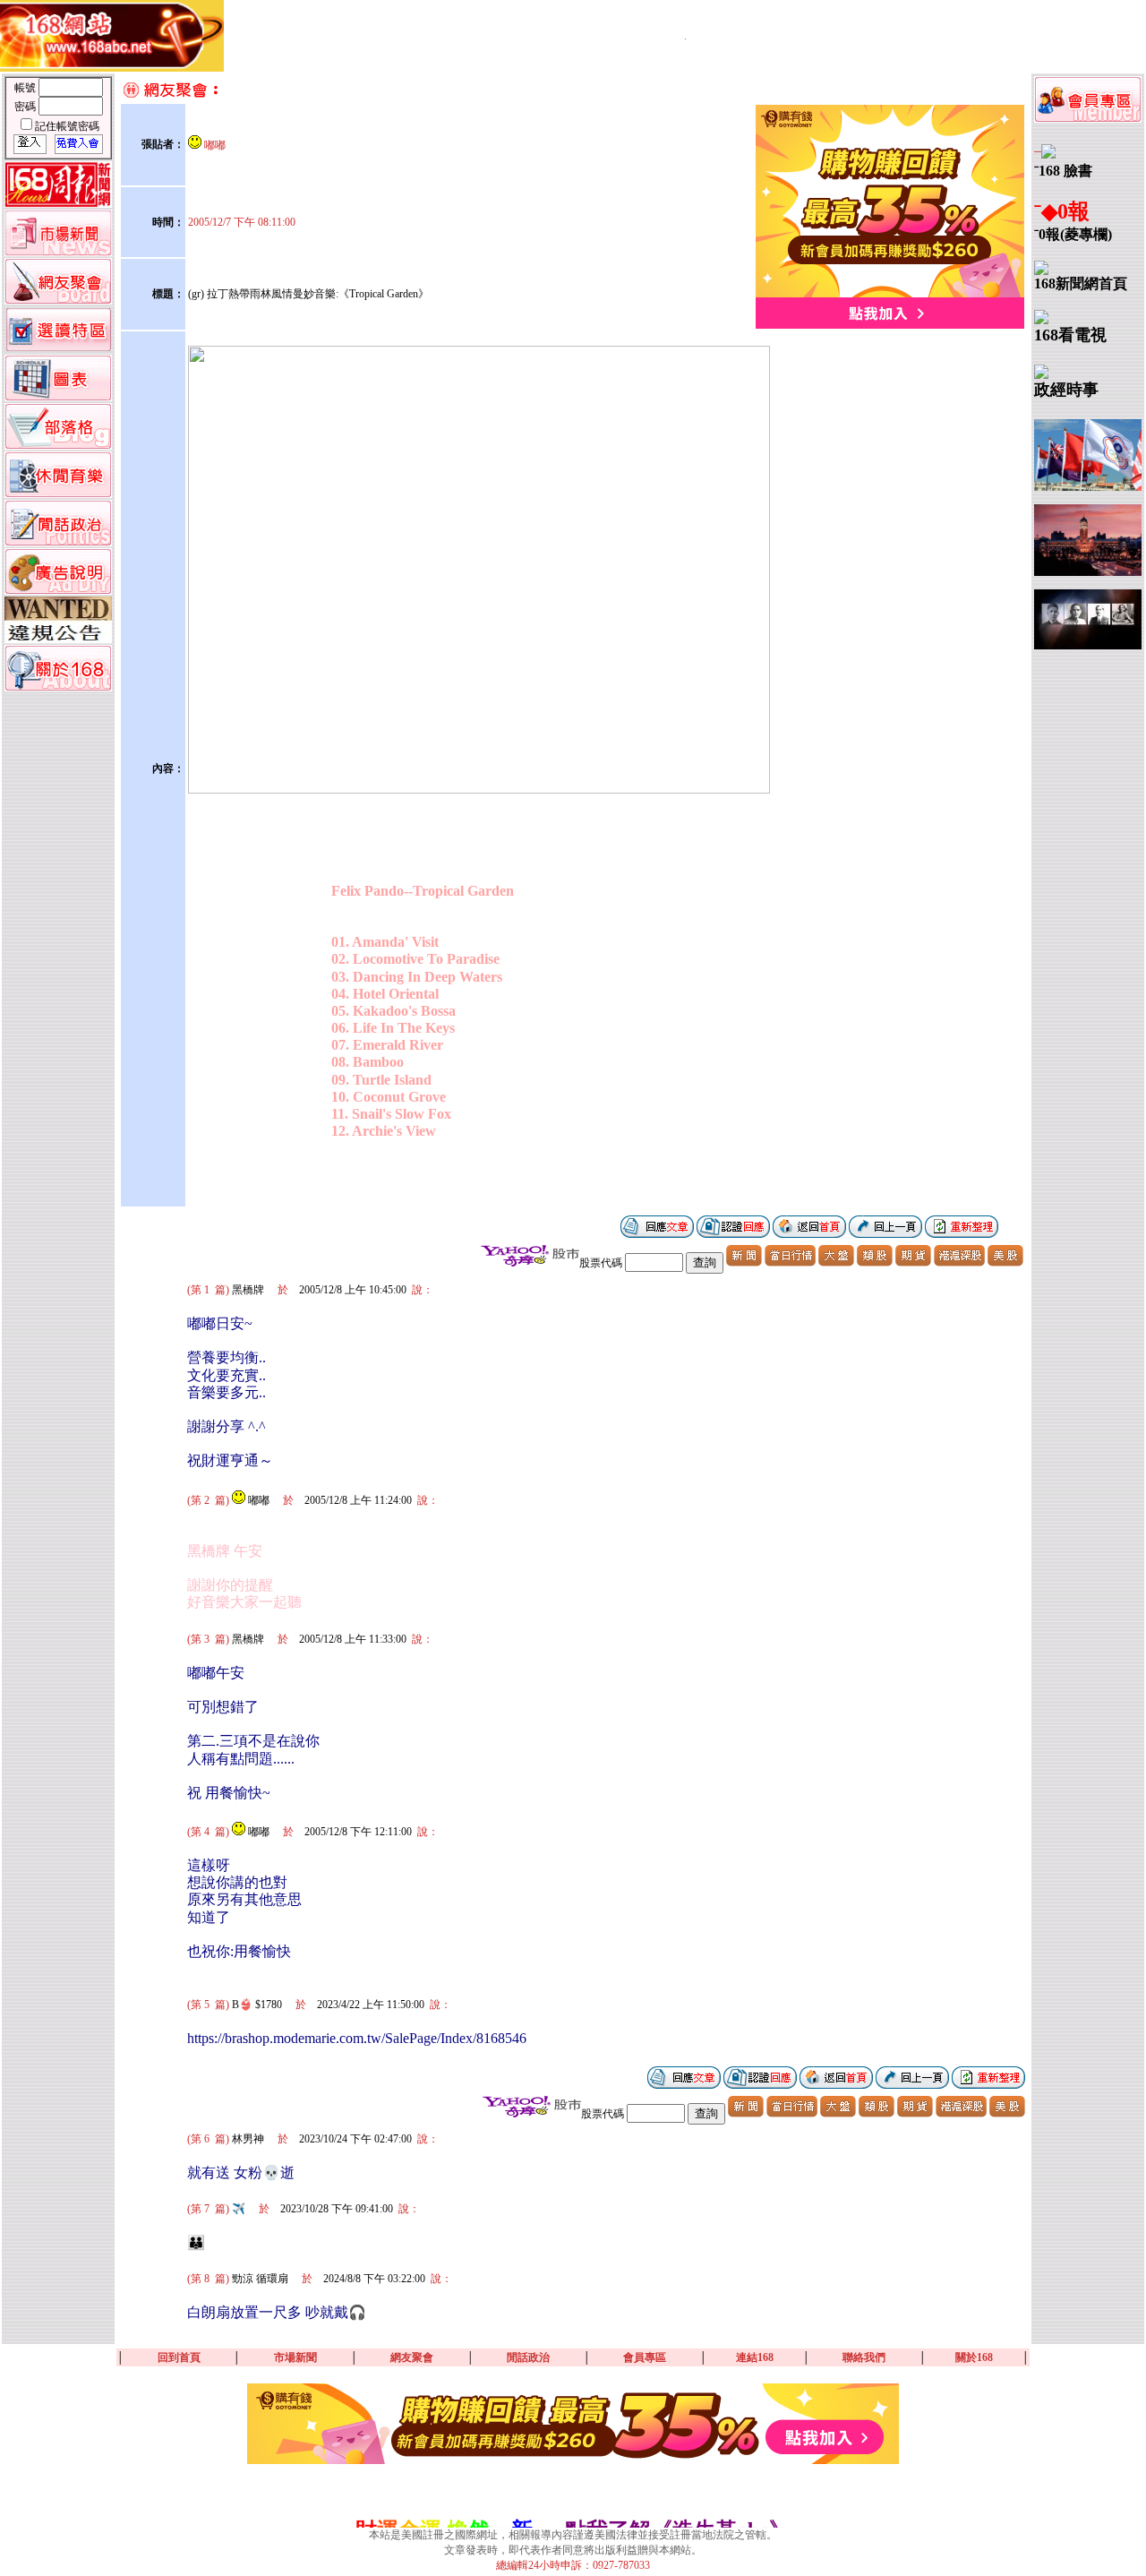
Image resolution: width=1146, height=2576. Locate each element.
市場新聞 (295, 2357)
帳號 (26, 88)
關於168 (974, 2357)
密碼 (26, 107)
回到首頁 (179, 2357)
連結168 (755, 2357)
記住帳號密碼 (67, 126)
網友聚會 (412, 2357)
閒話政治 (528, 2357)
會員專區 (645, 2357)
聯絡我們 (864, 2357)
